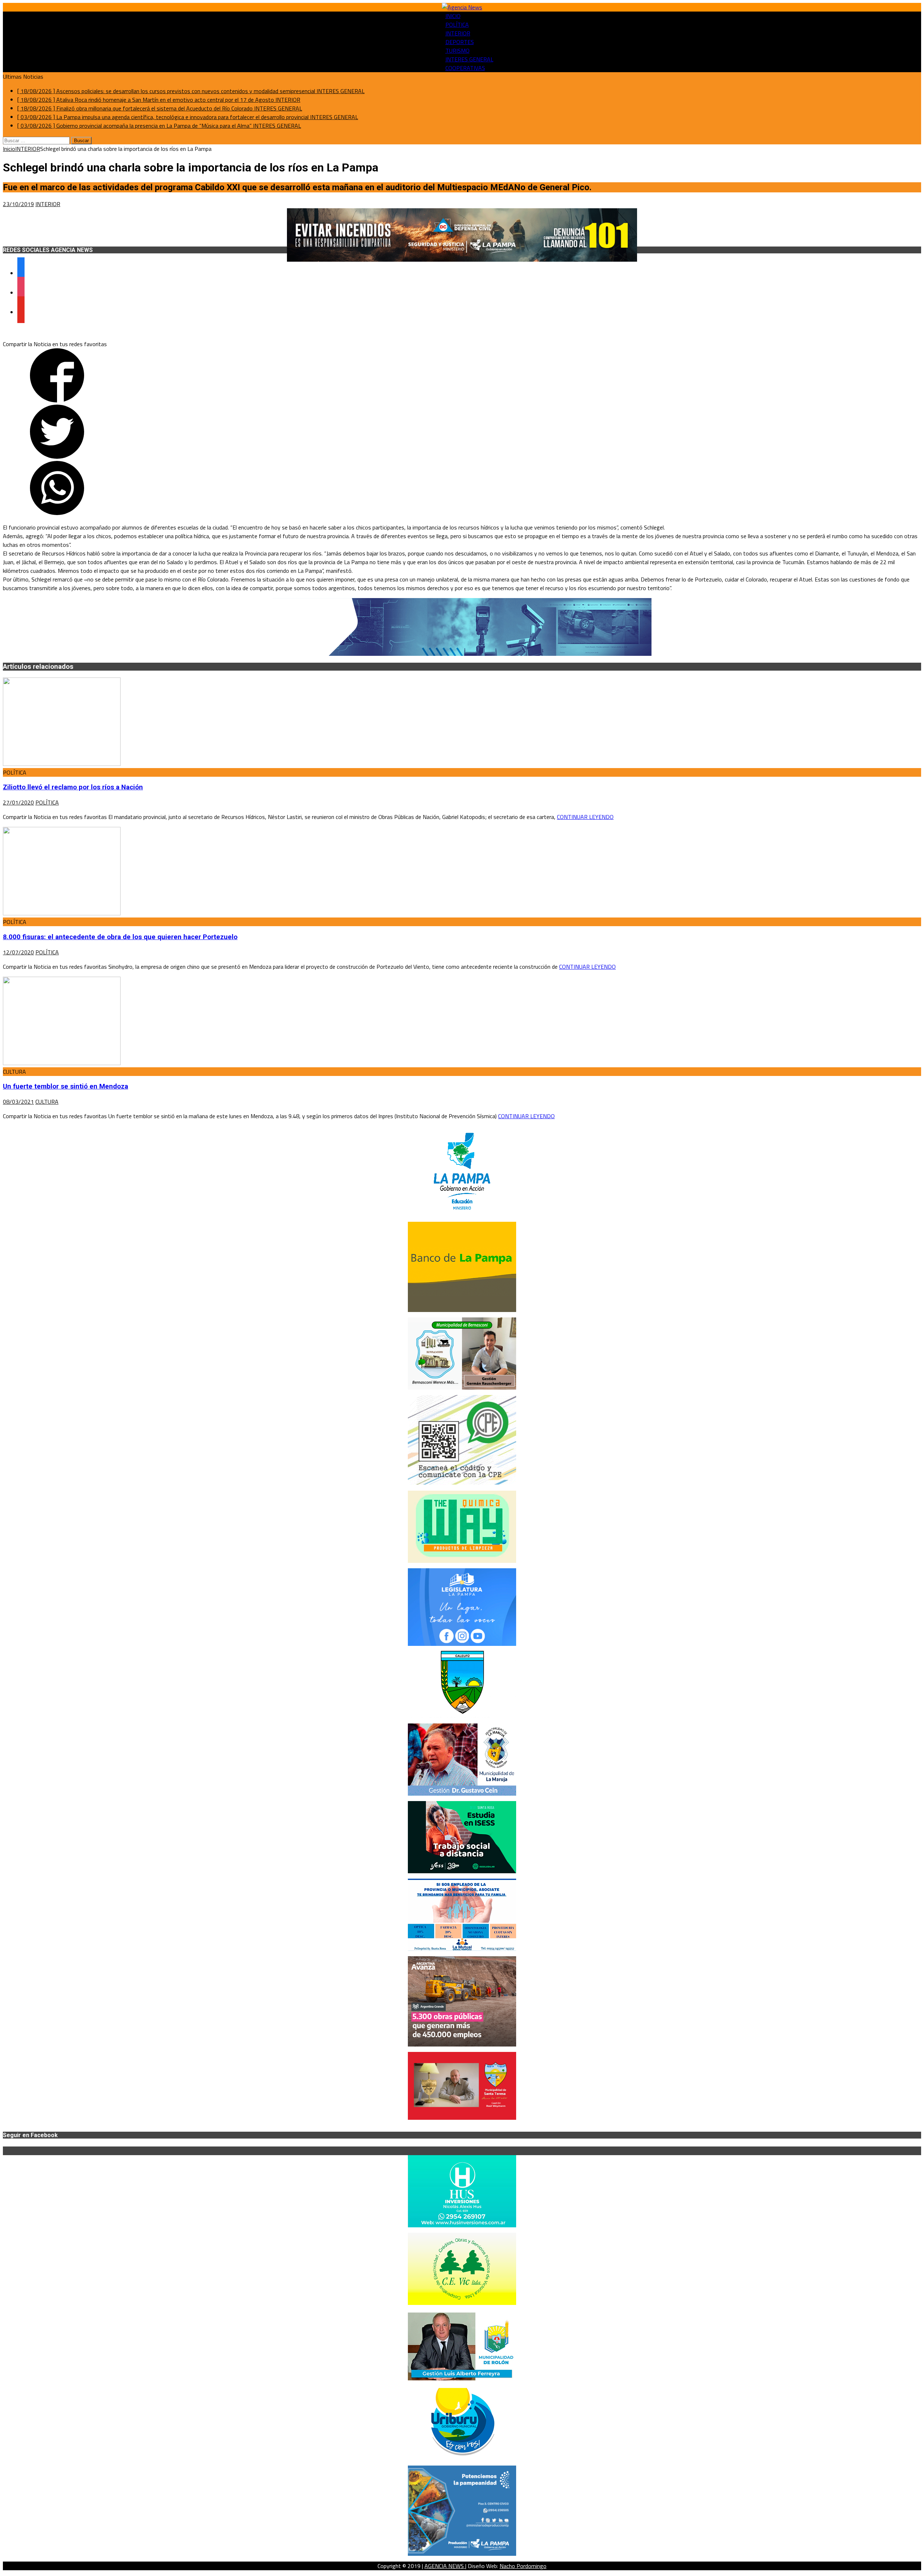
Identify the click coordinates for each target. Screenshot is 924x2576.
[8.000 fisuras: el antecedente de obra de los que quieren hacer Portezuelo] (62, 913)
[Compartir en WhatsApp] (57, 513)
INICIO (453, 16)
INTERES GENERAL (469, 59)
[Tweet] (57, 457)
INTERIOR (458, 33)
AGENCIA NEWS (445, 2566)
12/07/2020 (18, 952)
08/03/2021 (18, 1102)
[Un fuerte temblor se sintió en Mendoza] (62, 1063)
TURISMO (457, 51)
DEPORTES (460, 42)
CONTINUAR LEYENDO (585, 817)
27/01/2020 (18, 802)
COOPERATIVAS (465, 68)
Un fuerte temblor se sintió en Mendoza (66, 1086)
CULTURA (47, 1102)
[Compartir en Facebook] (57, 400)
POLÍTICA (457, 25)
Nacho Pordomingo (523, 2566)
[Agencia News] (462, 7)
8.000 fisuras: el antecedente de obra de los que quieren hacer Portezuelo (120, 937)
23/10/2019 (18, 204)
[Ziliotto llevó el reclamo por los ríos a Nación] (62, 764)
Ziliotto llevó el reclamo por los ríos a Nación (73, 787)
